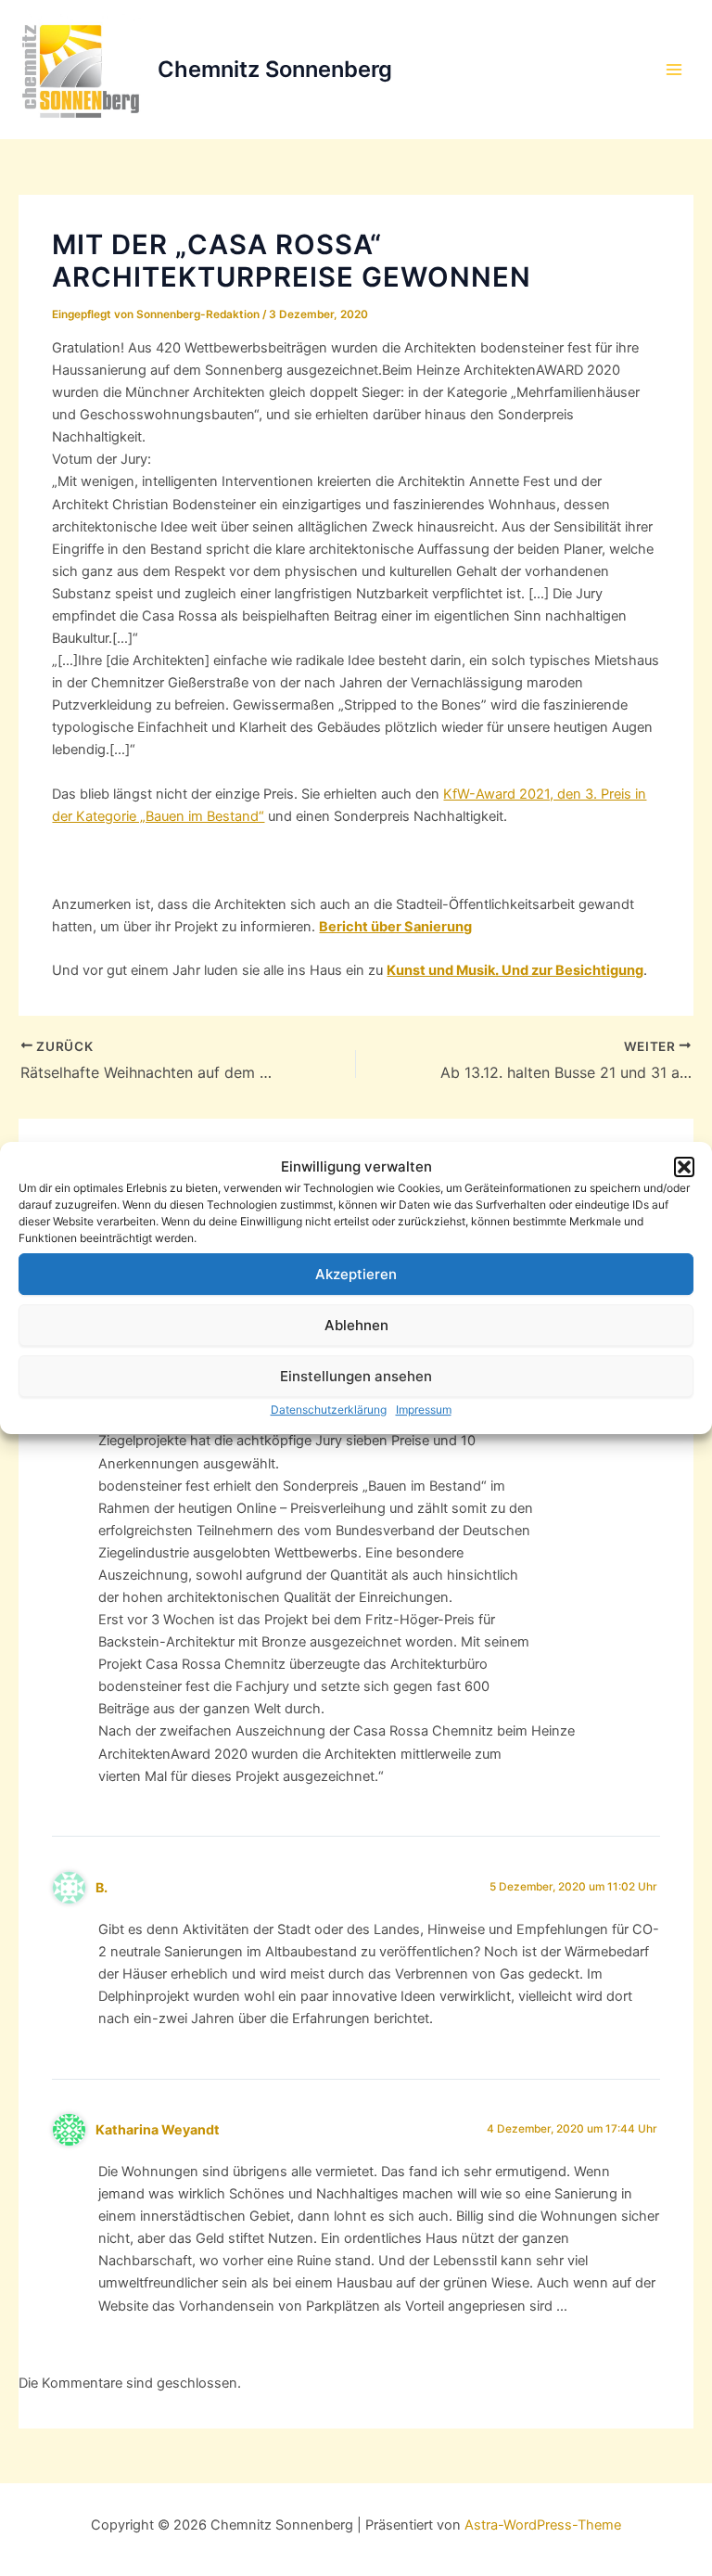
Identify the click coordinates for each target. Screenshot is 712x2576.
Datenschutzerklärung (329, 1410)
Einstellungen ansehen (356, 1376)
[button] (684, 1167)
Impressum (424, 1410)
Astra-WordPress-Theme (543, 2525)
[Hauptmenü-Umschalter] (674, 70)
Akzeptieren (356, 1274)
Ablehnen (356, 1325)
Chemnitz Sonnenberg (275, 69)
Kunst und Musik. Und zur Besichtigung (515, 970)
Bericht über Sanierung (395, 927)
